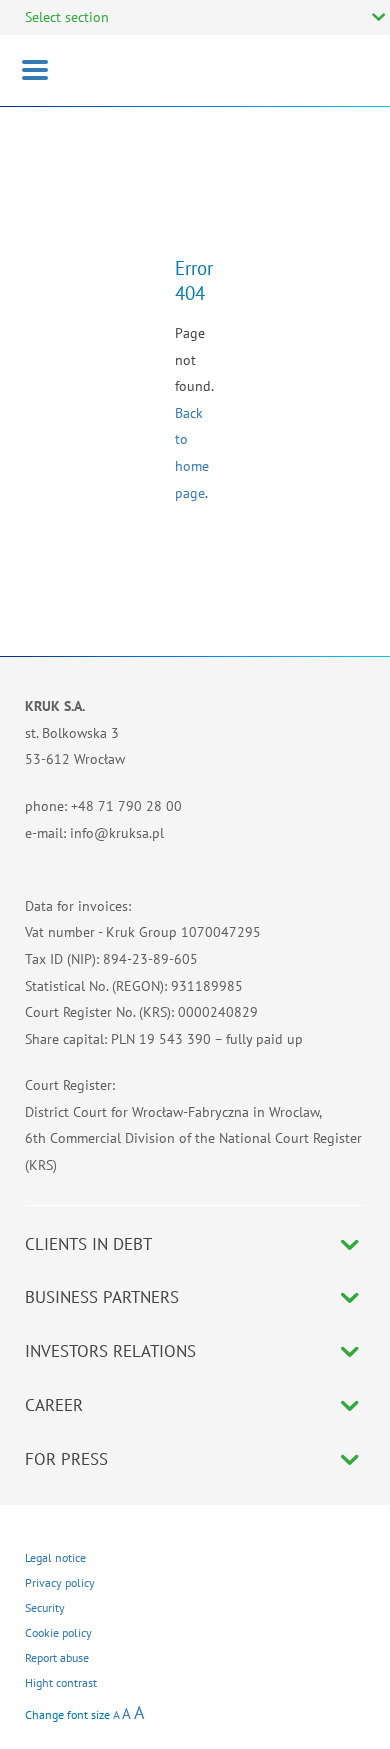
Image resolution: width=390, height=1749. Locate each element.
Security (45, 1607)
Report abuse (57, 1657)
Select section (67, 17)
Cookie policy (58, 1632)
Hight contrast (61, 1682)
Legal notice (55, 1557)
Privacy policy (60, 1582)
